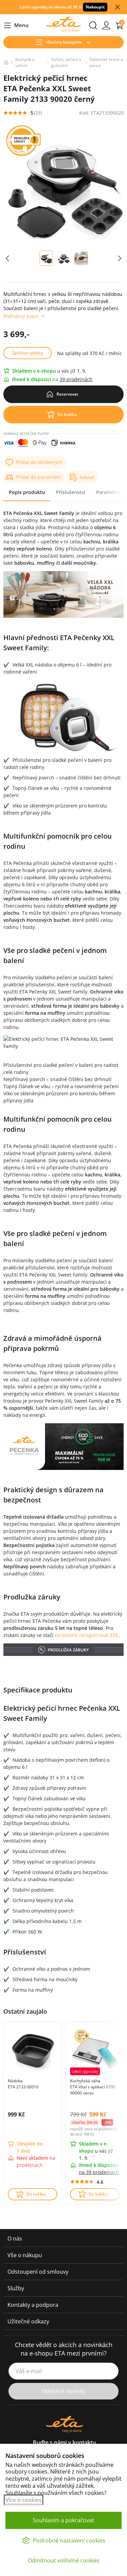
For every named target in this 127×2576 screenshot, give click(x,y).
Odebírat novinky (63, 2391)
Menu (16, 26)
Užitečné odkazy (28, 2321)
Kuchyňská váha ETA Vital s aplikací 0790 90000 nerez (93, 2087)
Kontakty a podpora (33, 2305)
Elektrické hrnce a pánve (106, 62)
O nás (15, 2239)
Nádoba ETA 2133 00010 (23, 2084)
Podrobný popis (21, 316)
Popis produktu (27, 492)
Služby (16, 2288)
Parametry (108, 492)
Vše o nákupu (25, 2255)
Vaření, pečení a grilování (66, 62)
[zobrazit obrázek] (7, 258)
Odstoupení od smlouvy (38, 2272)
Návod (87, 477)
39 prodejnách (76, 379)
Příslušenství (71, 492)
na (99, 2172)
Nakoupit (95, 7)
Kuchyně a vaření (25, 62)
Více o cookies (24, 2500)
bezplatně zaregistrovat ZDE (87, 1635)
